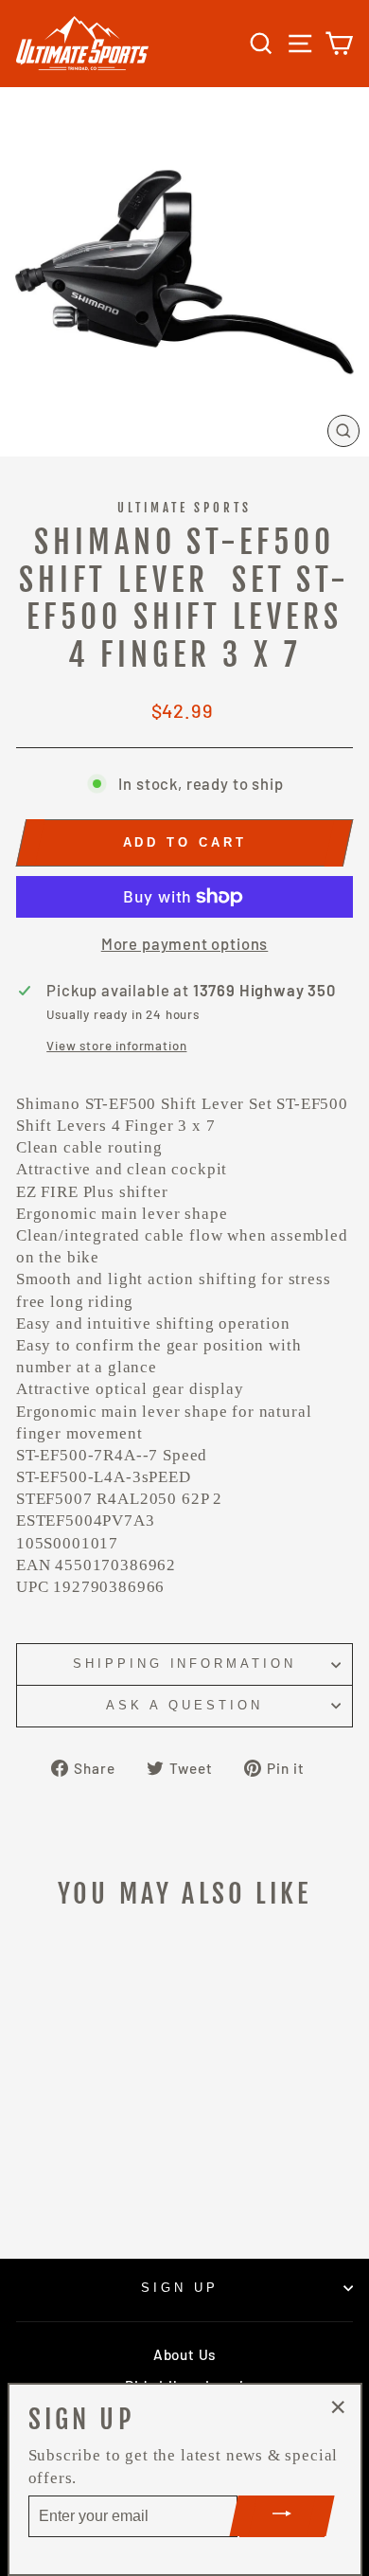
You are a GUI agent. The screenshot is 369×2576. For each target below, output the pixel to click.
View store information (116, 1046)
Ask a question (184, 1705)
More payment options (185, 943)
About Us (184, 2354)
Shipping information (185, 1664)
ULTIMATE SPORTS (185, 508)
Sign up (180, 2288)
